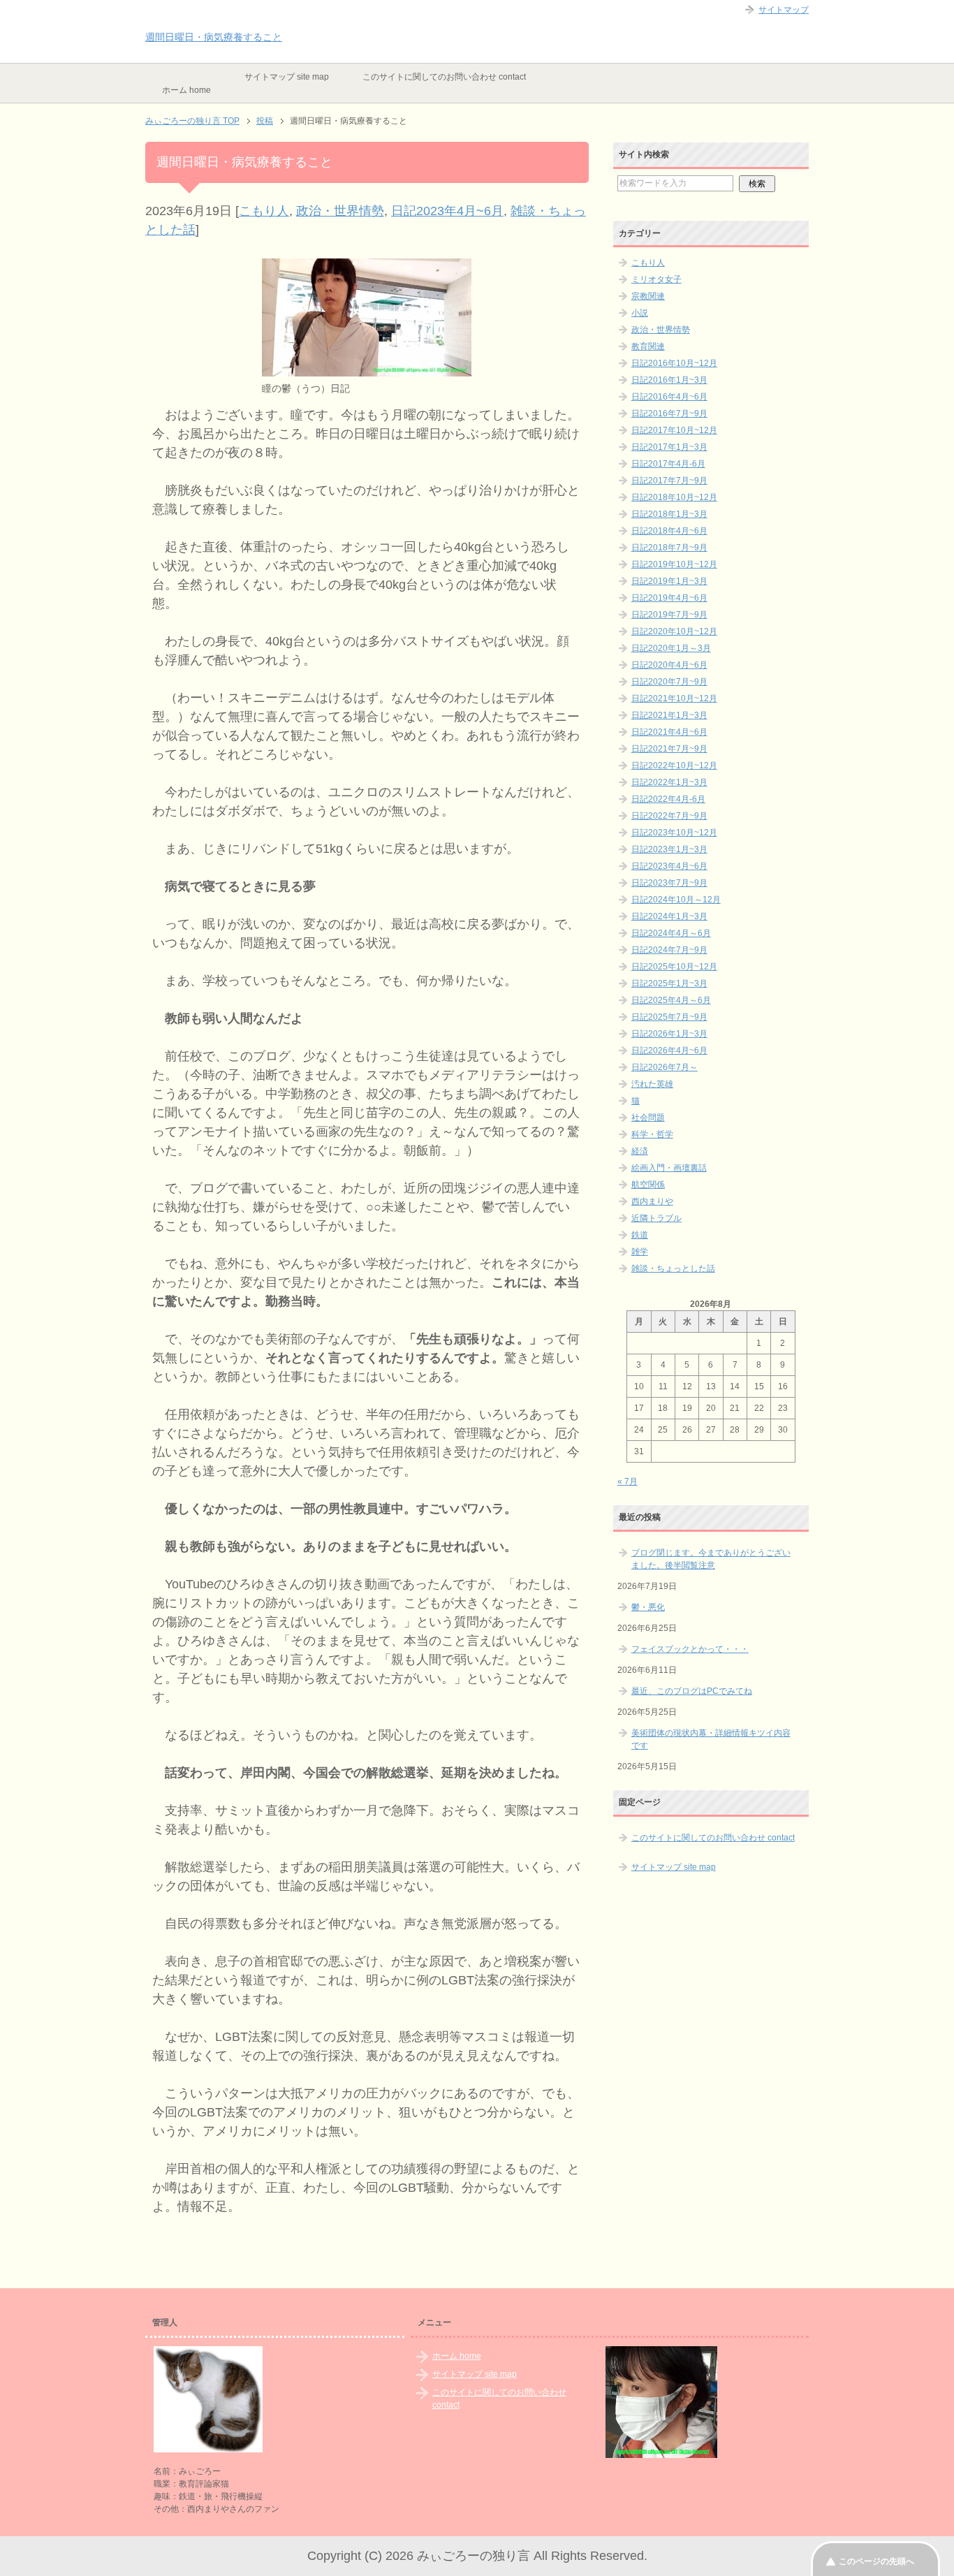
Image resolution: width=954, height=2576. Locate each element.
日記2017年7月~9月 (669, 481)
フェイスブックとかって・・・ (690, 1649)
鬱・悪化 (648, 1607)
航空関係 (648, 1185)
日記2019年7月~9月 (669, 615)
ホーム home (186, 90)
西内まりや (652, 1201)
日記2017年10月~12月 (674, 430)
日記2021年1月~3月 (669, 715)
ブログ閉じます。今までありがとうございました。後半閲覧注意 (711, 1559)
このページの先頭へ (876, 2561)
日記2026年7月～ (665, 1067)
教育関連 (648, 346)
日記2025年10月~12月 (674, 967)
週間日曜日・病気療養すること (214, 37)
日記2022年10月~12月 (674, 766)
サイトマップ (784, 10)
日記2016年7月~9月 (669, 414)
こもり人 (264, 211)
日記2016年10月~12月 (674, 363)
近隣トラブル (656, 1218)
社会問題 (648, 1118)
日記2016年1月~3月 (669, 380)
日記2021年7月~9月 (669, 749)
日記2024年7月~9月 (669, 950)
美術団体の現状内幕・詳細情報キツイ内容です (711, 1739)
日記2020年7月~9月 (669, 682)
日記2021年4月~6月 (669, 732)
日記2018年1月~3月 (669, 514)
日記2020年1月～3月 (671, 648)
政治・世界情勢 (340, 211)
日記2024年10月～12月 (676, 900)
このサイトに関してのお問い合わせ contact (444, 77)
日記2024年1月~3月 (669, 916)
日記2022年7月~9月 (669, 816)
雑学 (640, 1252)
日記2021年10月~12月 (674, 698)
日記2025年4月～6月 (671, 1000)
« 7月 (628, 1481)
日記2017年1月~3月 (669, 447)
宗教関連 (648, 296)
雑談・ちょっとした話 (673, 1268)
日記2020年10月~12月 (674, 631)
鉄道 (640, 1235)
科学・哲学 (652, 1134)
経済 (640, 1151)
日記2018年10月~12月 (674, 497)
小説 (640, 313)
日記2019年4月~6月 (669, 598)
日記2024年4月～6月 (671, 933)
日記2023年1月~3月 (669, 849)
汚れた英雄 (652, 1084)
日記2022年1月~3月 (669, 782)
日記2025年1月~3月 (669, 983)
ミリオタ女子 (656, 279)
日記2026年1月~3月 (669, 1034)
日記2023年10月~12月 (674, 833)
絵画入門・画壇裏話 (669, 1168)
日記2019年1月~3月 (669, 581)
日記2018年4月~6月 (669, 531)
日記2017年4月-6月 (668, 464)
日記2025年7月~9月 (669, 1017)
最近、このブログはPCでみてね (692, 1691)
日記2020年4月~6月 (669, 665)
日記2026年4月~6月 (669, 1051)
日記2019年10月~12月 (674, 564)
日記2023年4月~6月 (447, 211)
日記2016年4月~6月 (669, 397)
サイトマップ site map (287, 77)
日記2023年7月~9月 (669, 883)
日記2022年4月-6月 (668, 799)
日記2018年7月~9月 (669, 548)
